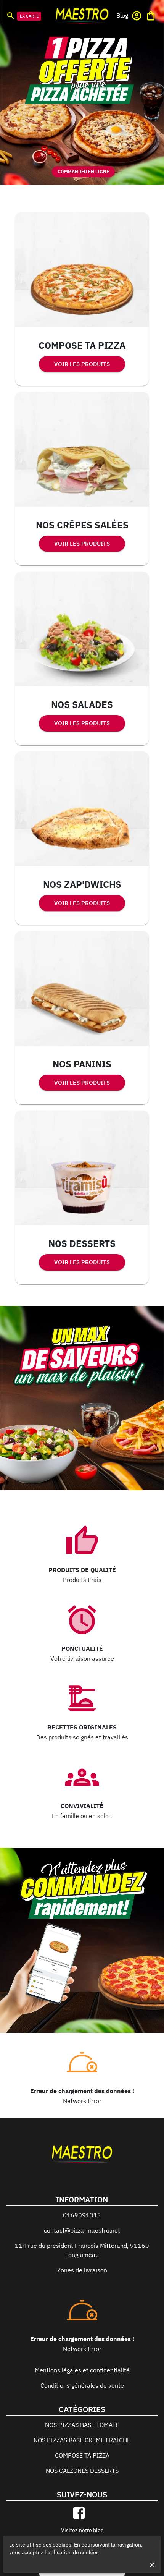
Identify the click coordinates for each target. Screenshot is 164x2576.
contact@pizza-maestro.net (82, 2230)
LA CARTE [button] (29, 16)
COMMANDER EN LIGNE (83, 171)
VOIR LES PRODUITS (82, 364)
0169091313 (82, 2215)
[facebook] (79, 2513)
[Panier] (151, 16)
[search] (11, 15)
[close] (152, 2565)
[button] (122, 15)
